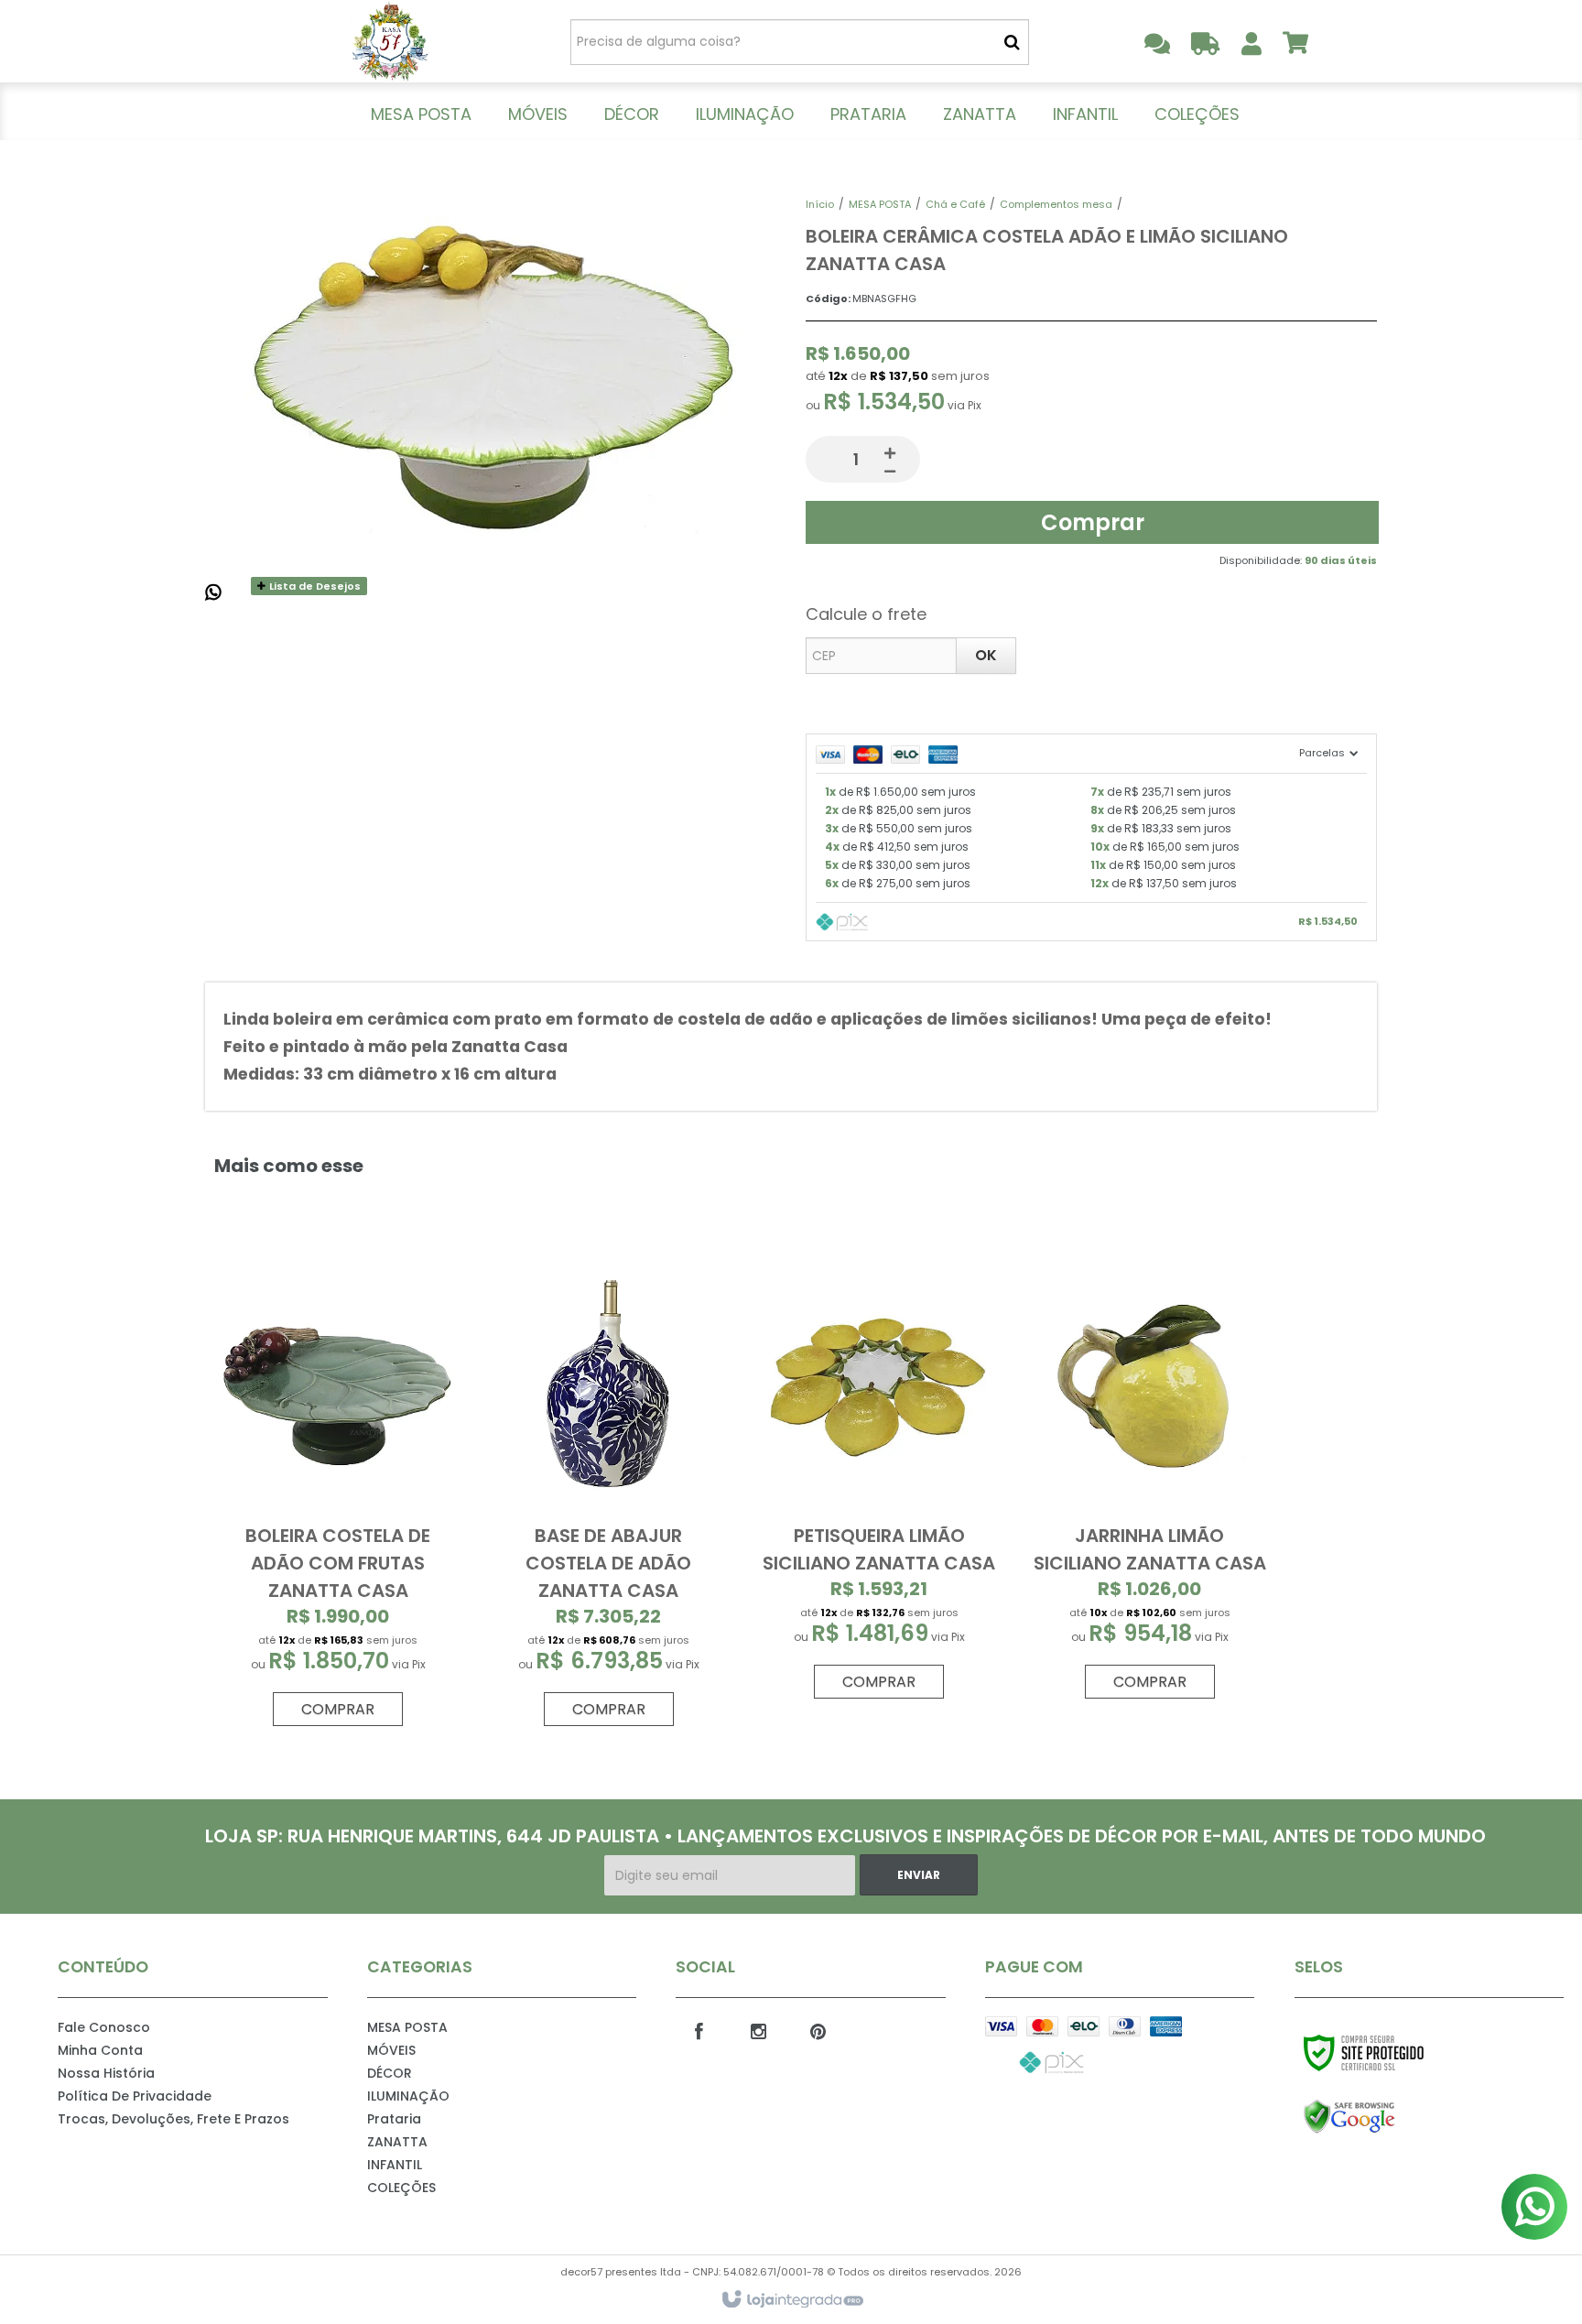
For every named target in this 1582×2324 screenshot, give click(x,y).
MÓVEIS (391, 2050)
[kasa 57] (390, 41)
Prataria (394, 2119)
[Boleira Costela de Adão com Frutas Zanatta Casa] (338, 1491)
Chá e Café (955, 204)
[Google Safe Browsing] (1388, 2117)
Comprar (1093, 522)
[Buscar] (1012, 42)
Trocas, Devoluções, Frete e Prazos (173, 2119)
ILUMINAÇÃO (408, 2096)
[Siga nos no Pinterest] (818, 2030)
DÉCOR (390, 2073)
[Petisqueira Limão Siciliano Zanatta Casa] (879, 1477)
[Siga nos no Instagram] (758, 2030)
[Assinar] (919, 1875)
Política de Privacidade (135, 2096)
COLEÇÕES (401, 2188)
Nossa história (106, 2073)
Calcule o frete (866, 614)
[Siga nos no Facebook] (699, 2030)
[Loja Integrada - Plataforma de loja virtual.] (791, 2300)
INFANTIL (395, 2165)
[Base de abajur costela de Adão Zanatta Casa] (609, 1491)
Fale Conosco (104, 2027)
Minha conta (100, 2050)
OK (986, 655)
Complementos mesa (1056, 204)
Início (820, 204)
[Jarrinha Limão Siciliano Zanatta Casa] (1149, 1477)
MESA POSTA (880, 204)
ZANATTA (397, 2142)
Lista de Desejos (314, 586)
